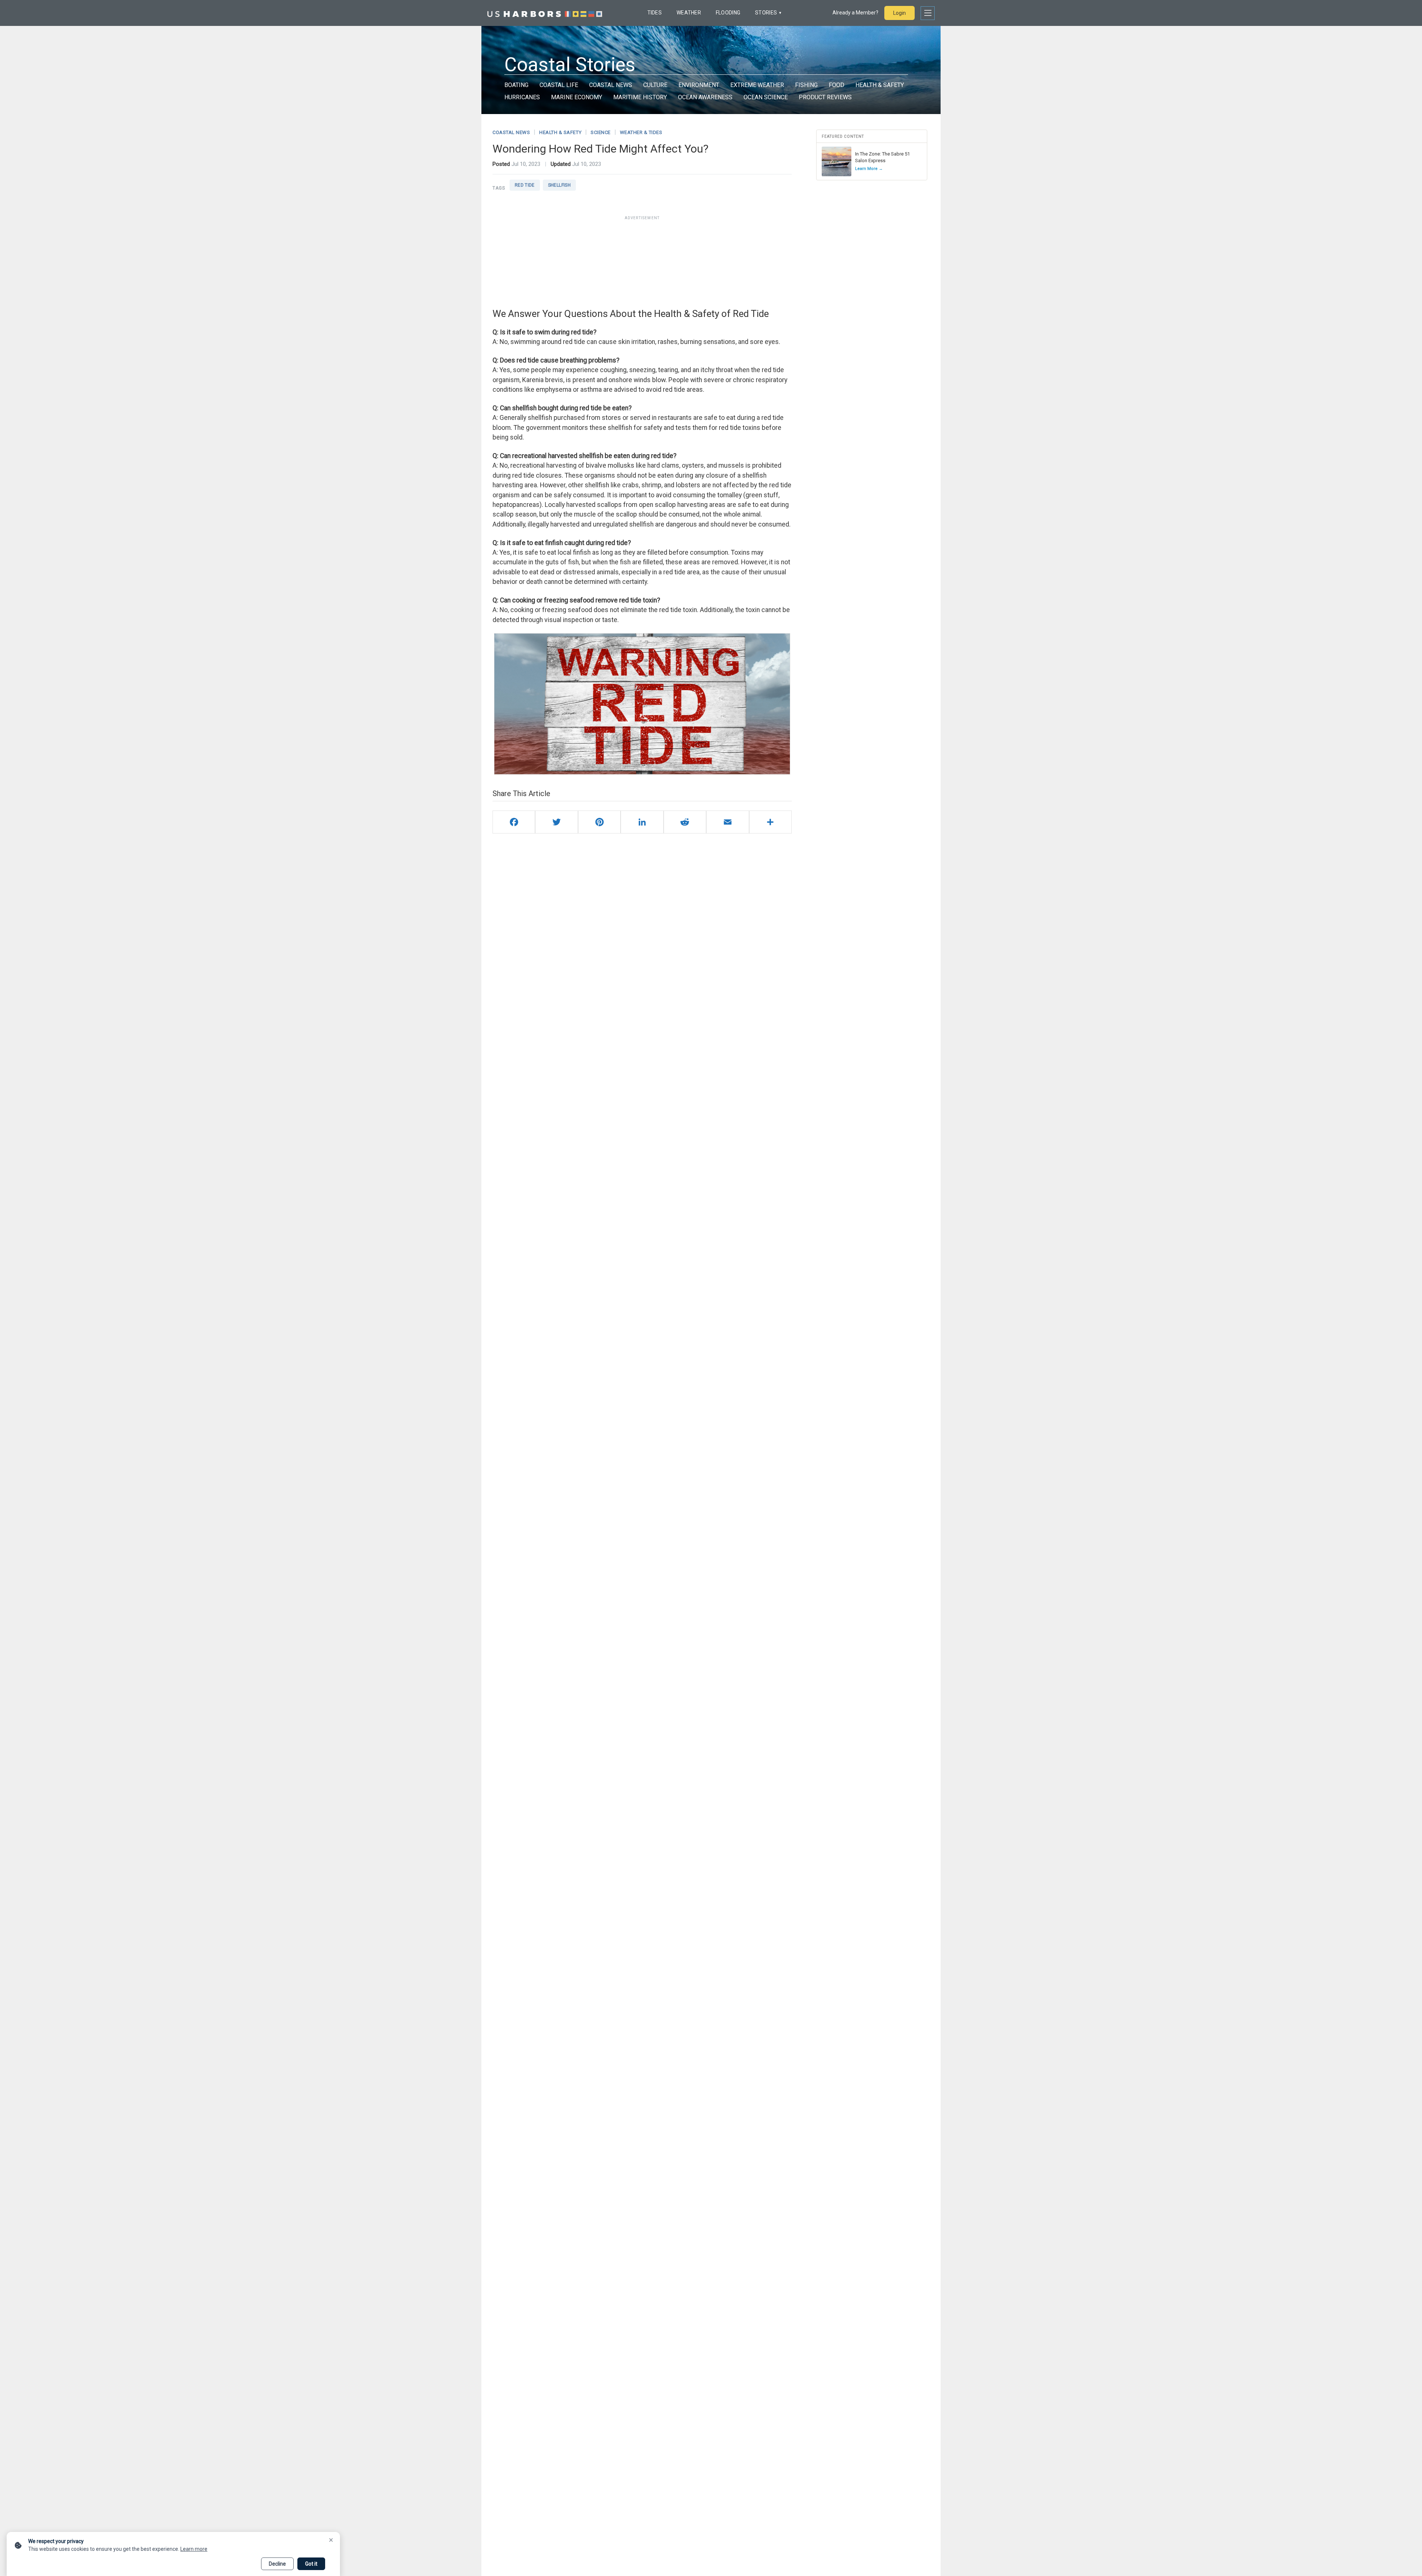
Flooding (728, 13)
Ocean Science (766, 97)
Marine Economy (577, 97)
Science (601, 132)
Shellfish (559, 185)
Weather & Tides (641, 132)
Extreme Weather (757, 85)
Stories (766, 13)
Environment (699, 85)
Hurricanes (522, 97)
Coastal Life (559, 85)
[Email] (727, 822)
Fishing (806, 85)
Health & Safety (880, 85)
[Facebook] (514, 822)
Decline (277, 2564)
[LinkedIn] (642, 822)
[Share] (770, 822)
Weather (689, 13)
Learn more (194, 2549)
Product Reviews (825, 97)
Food (837, 85)
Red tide (525, 185)
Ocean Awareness (705, 97)
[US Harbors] (545, 13)
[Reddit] (685, 822)
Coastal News (611, 85)
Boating (516, 85)
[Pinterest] (599, 822)
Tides (655, 13)
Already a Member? (855, 13)
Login (899, 13)
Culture (655, 85)
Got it (311, 2564)
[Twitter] (556, 822)
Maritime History (640, 97)
